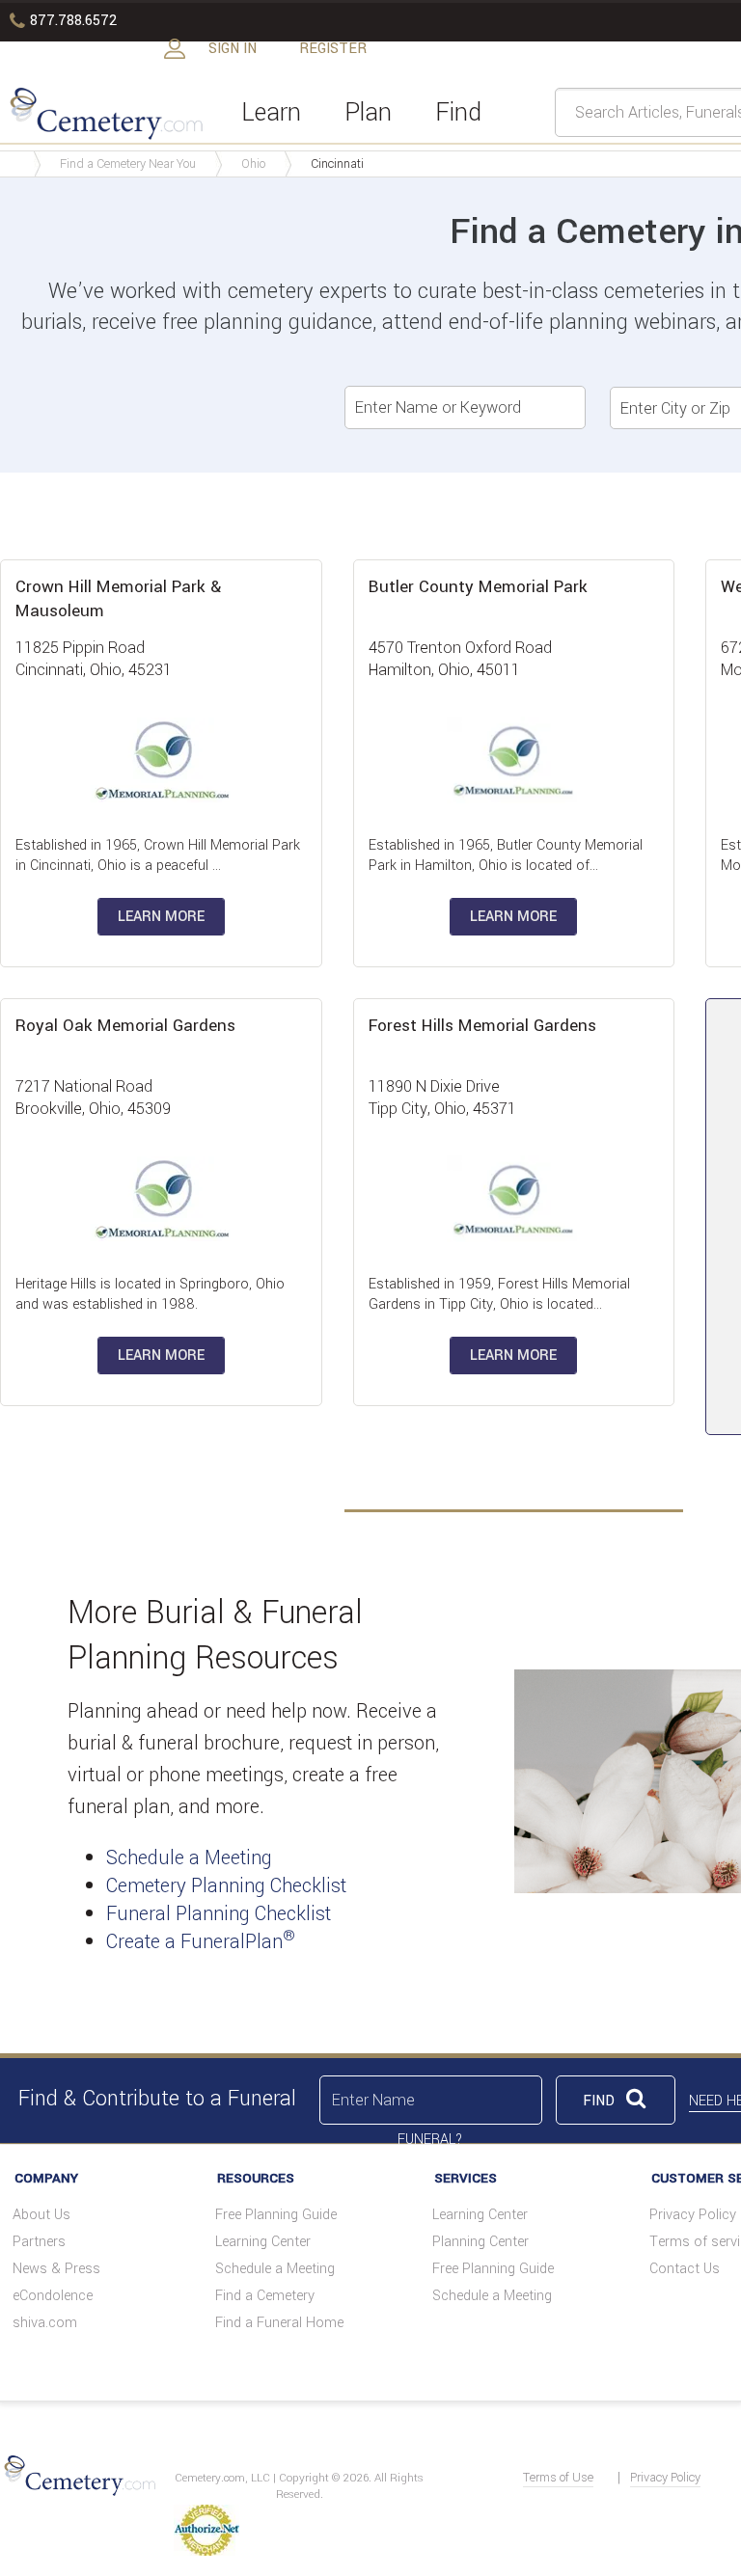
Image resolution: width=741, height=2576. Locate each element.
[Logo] (104, 112)
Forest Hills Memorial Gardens (482, 1026)
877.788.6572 (63, 21)
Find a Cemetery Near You (128, 164)
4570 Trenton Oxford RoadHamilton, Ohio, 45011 (460, 659)
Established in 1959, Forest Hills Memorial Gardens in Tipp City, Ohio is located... (499, 1294)
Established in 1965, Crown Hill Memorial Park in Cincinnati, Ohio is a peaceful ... (158, 855)
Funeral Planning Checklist (219, 1914)
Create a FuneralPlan (201, 1942)
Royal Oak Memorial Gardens (125, 1026)
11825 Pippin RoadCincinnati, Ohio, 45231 (94, 659)
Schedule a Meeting (189, 1858)
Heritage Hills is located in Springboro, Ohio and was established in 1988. (150, 1294)
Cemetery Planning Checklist (226, 1886)
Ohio (253, 164)
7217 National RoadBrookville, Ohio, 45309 (93, 1098)
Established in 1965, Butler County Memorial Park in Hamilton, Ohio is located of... (506, 855)
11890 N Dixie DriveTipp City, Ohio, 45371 (442, 1098)
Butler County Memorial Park (478, 587)
